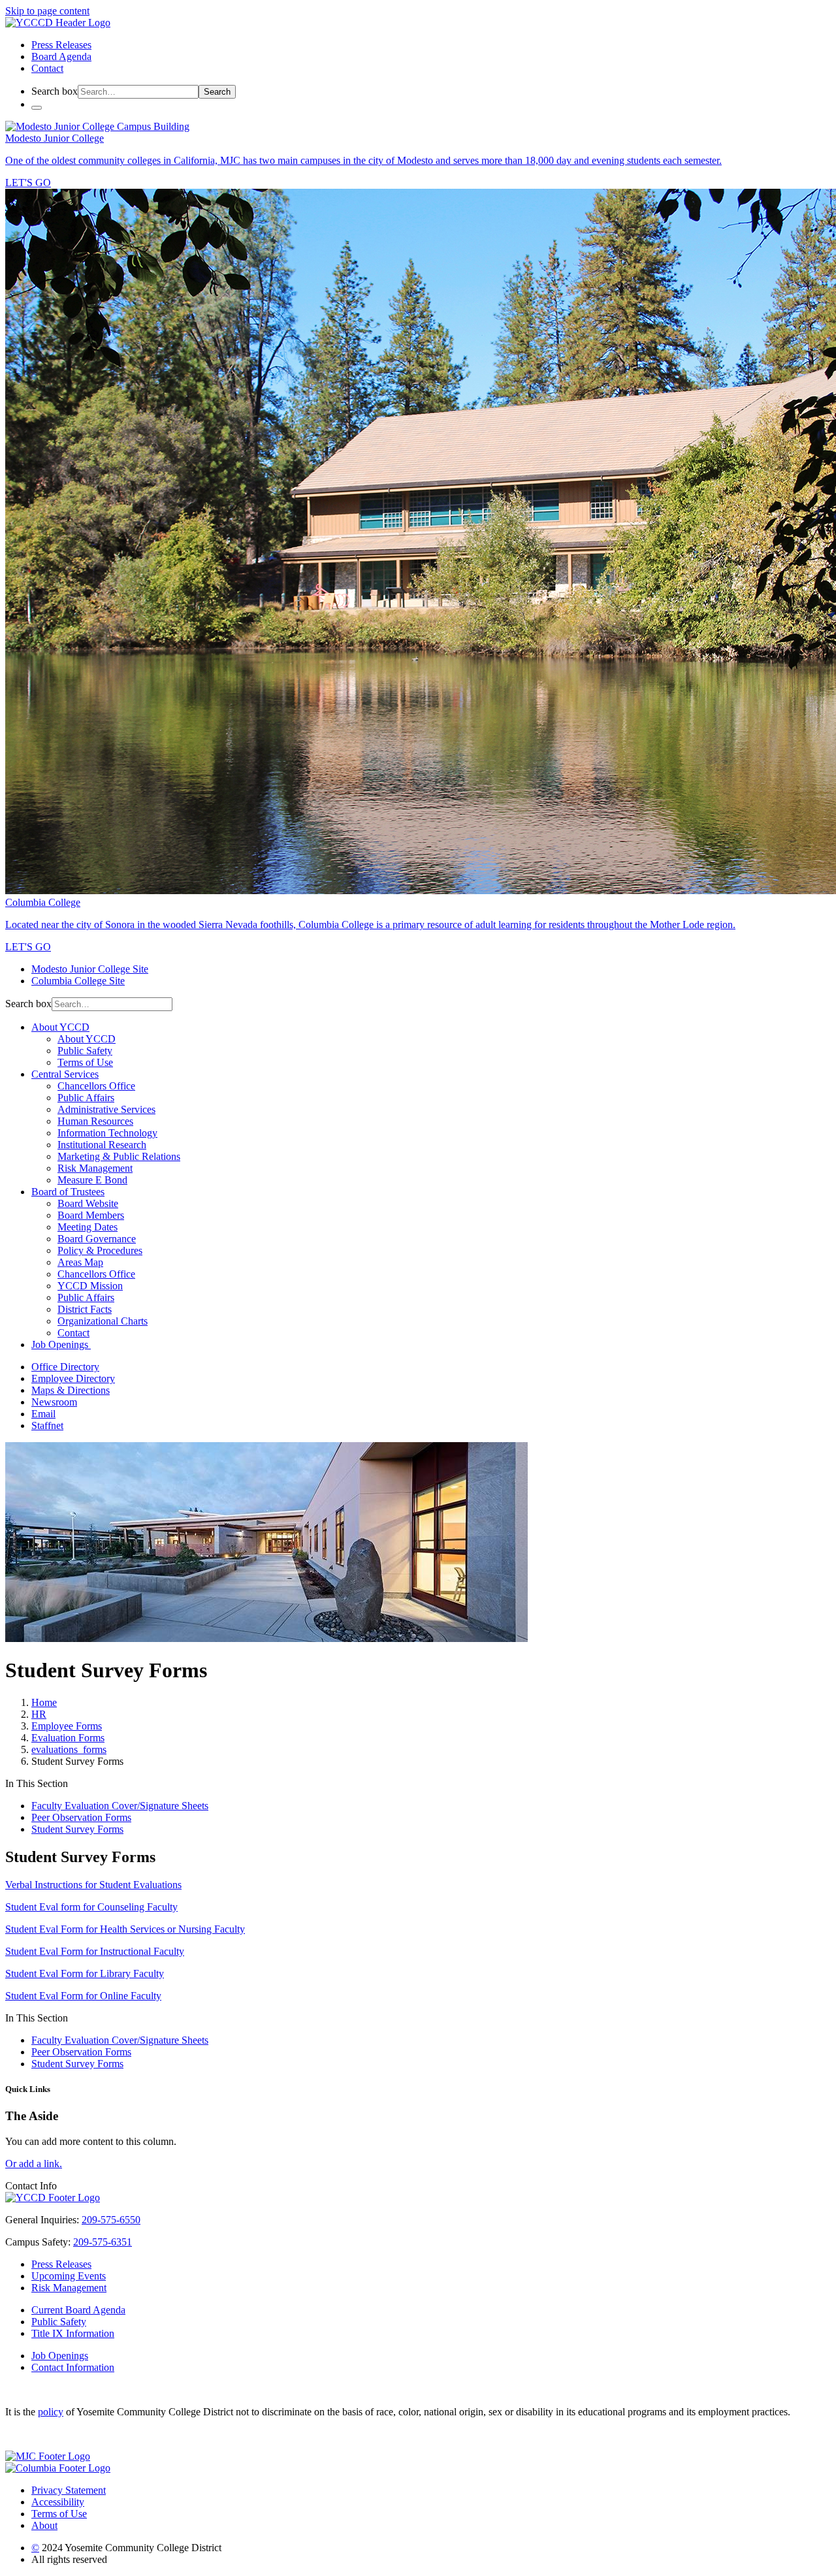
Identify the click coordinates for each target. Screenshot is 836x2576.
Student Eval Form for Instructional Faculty (95, 1951)
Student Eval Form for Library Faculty (85, 1973)
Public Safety (85, 1051)
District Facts (85, 1309)
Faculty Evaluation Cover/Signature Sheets (120, 1806)
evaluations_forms (69, 1749)
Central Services (65, 1074)
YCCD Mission (90, 1286)
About (44, 2525)
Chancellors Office (96, 1086)
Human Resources (95, 1121)
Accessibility (58, 2502)
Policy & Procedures (100, 1250)
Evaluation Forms (68, 1738)
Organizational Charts (103, 1321)
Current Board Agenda (78, 2310)
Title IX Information (73, 2333)
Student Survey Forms (77, 1829)
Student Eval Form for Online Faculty (83, 1996)
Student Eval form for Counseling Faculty (91, 1907)
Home (44, 1702)
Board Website (88, 1203)
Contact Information (73, 2367)
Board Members (91, 1215)
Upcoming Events (69, 2276)
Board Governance (97, 1239)
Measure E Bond (92, 1180)
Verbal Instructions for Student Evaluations (93, 1885)
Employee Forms (67, 1726)
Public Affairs (86, 1098)
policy (51, 2412)
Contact (47, 68)
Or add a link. (34, 2164)
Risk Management (95, 1168)
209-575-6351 (103, 2242)
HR (39, 1714)
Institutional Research (102, 1145)
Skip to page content (47, 11)
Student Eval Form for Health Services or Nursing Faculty (125, 1929)
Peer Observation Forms (81, 1817)
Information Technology (107, 1133)
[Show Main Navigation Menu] (37, 108)
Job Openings (61, 1344)
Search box (55, 91)
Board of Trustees (68, 1192)
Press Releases (61, 45)
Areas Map (80, 1262)
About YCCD (60, 1027)
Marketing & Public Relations (119, 1156)
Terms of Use (85, 1062)
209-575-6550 (111, 2220)
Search (217, 92)
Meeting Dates (88, 1227)
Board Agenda (61, 56)
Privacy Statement (69, 2490)
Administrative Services (106, 1109)
